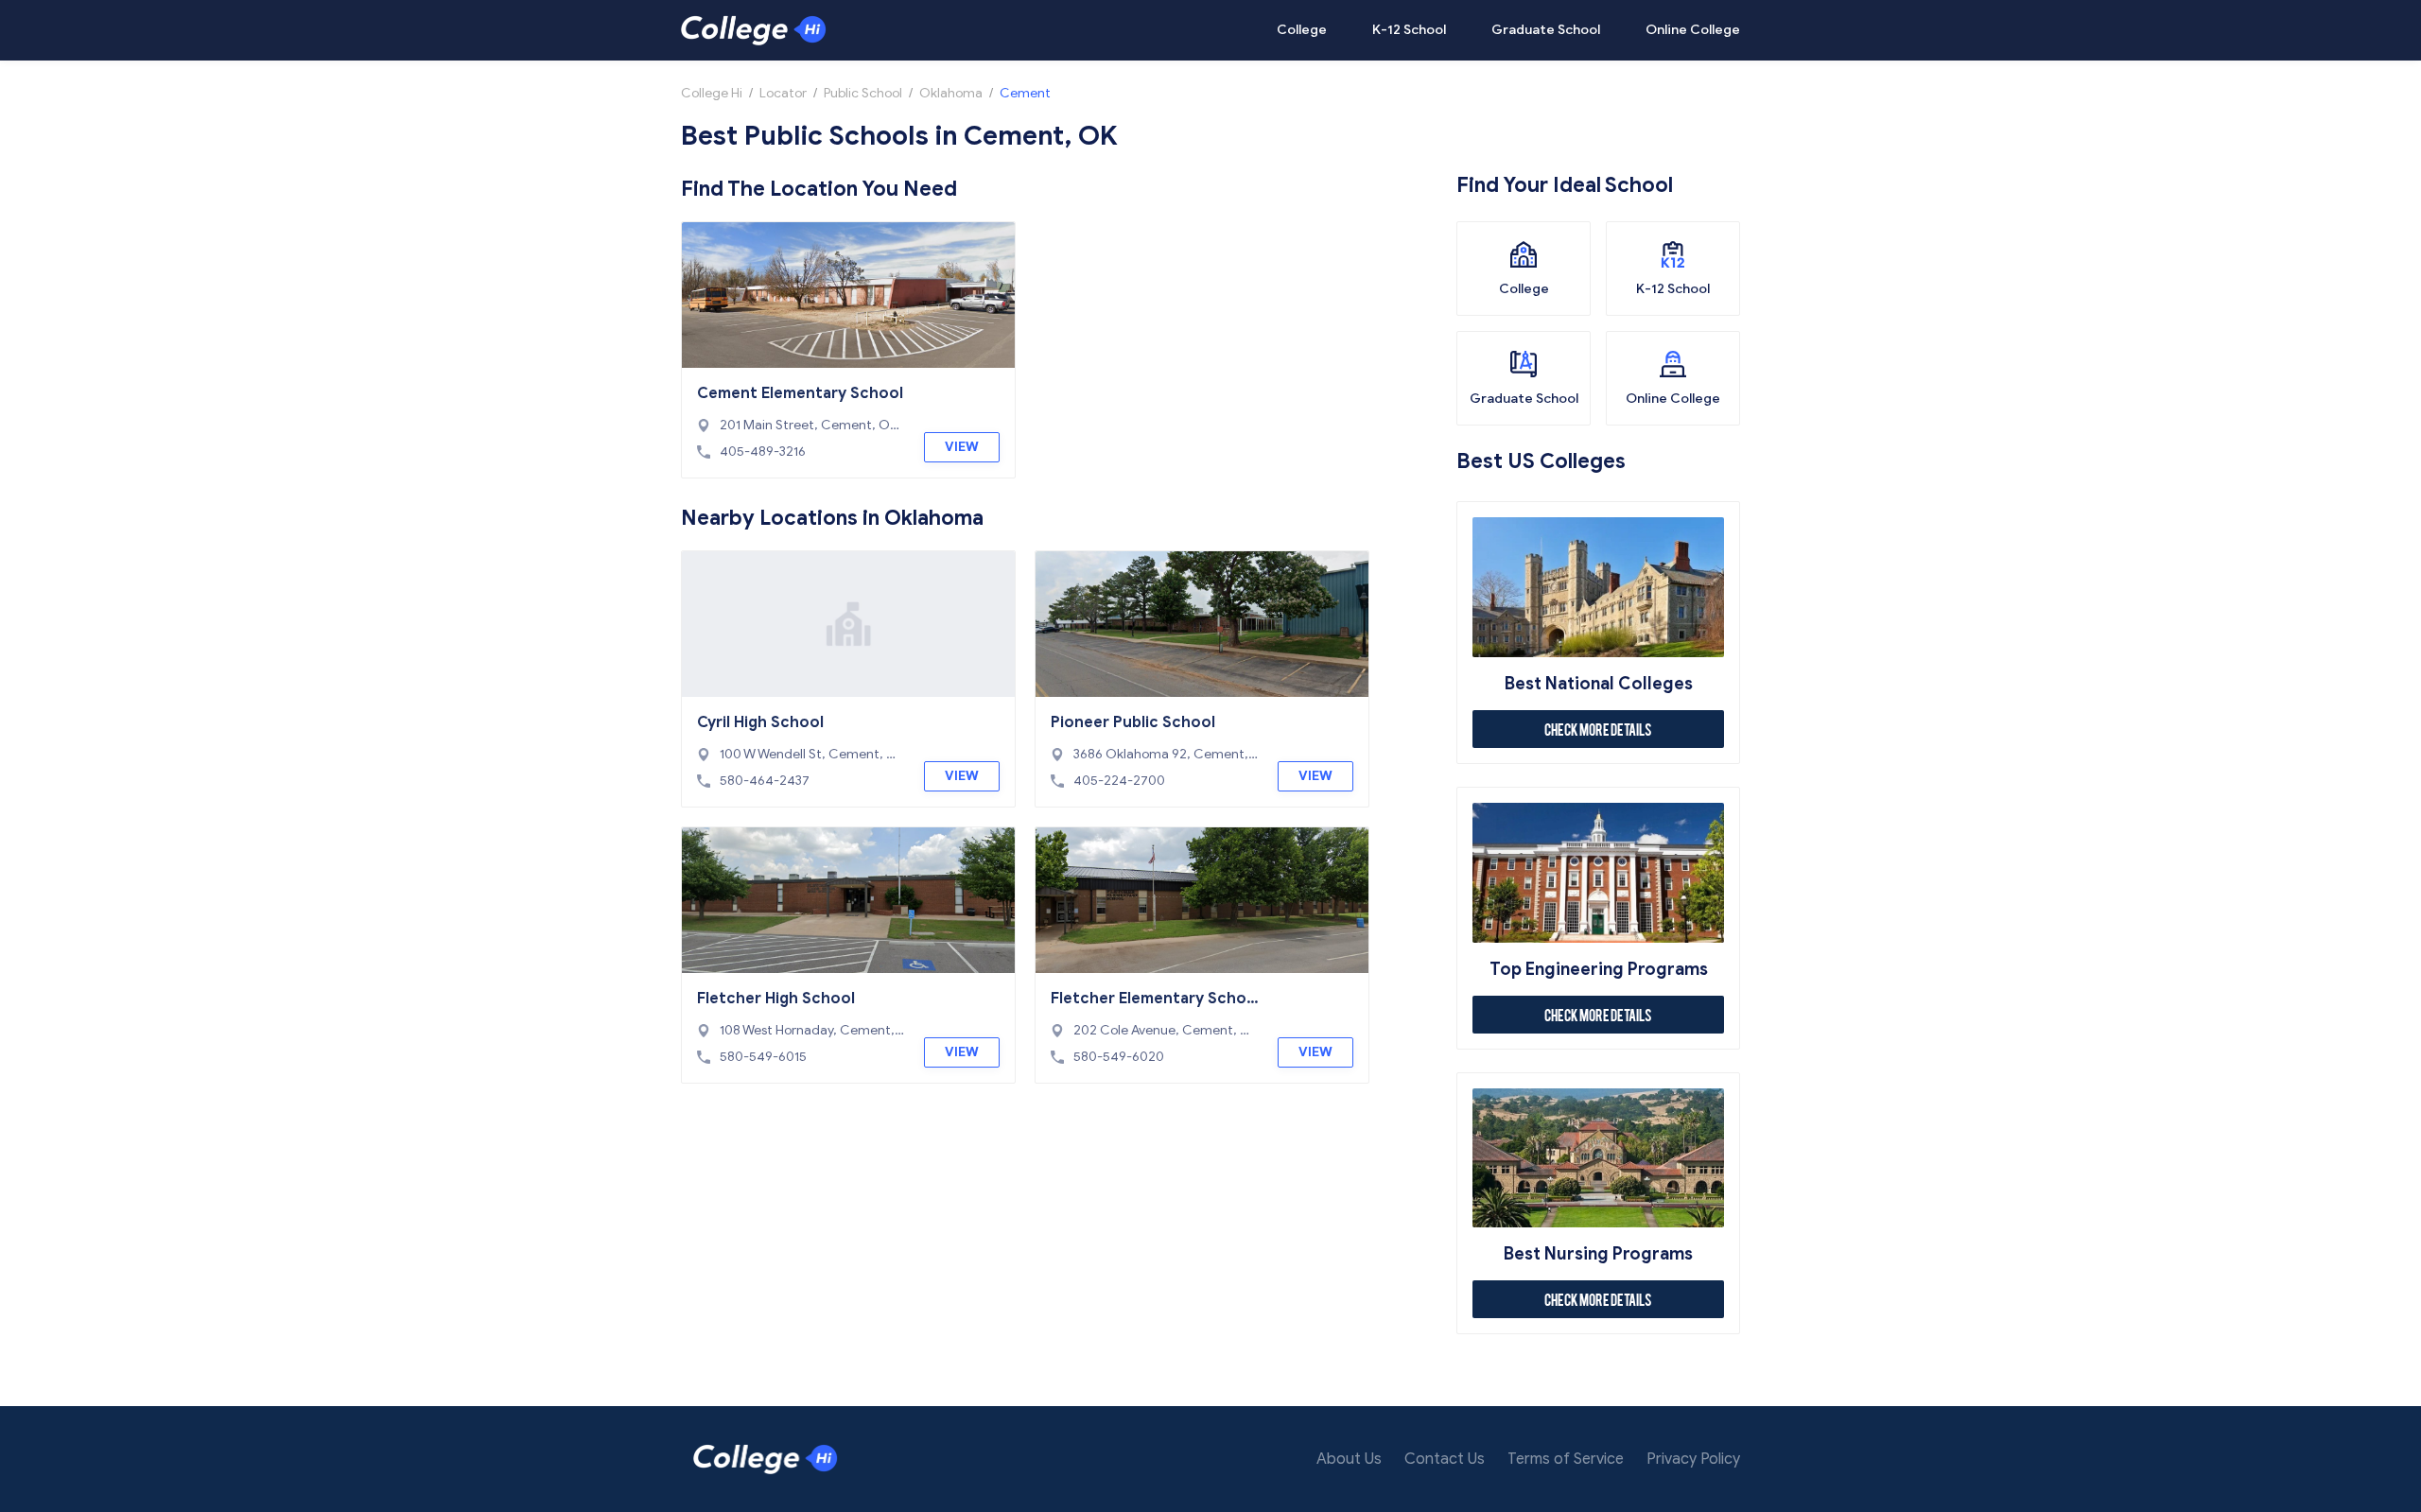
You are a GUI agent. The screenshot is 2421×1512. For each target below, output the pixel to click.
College (1302, 30)
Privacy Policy (1693, 1459)
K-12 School (1409, 30)
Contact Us (1445, 1459)
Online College (1693, 30)
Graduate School (1546, 30)
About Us (1349, 1459)
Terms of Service (1566, 1459)
